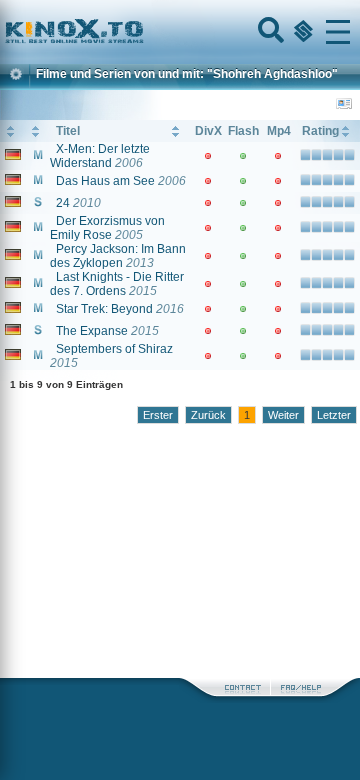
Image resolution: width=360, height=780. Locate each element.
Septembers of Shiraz (114, 349)
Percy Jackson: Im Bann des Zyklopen (118, 256)
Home (142, 32)
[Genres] (301, 32)
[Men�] (338, 32)
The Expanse (92, 331)
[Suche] (269, 32)
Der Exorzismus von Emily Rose (107, 228)
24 (63, 203)
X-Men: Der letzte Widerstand (100, 156)
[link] (180, 32)
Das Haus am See (105, 181)
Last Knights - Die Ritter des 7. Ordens (117, 284)
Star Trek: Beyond (104, 309)
